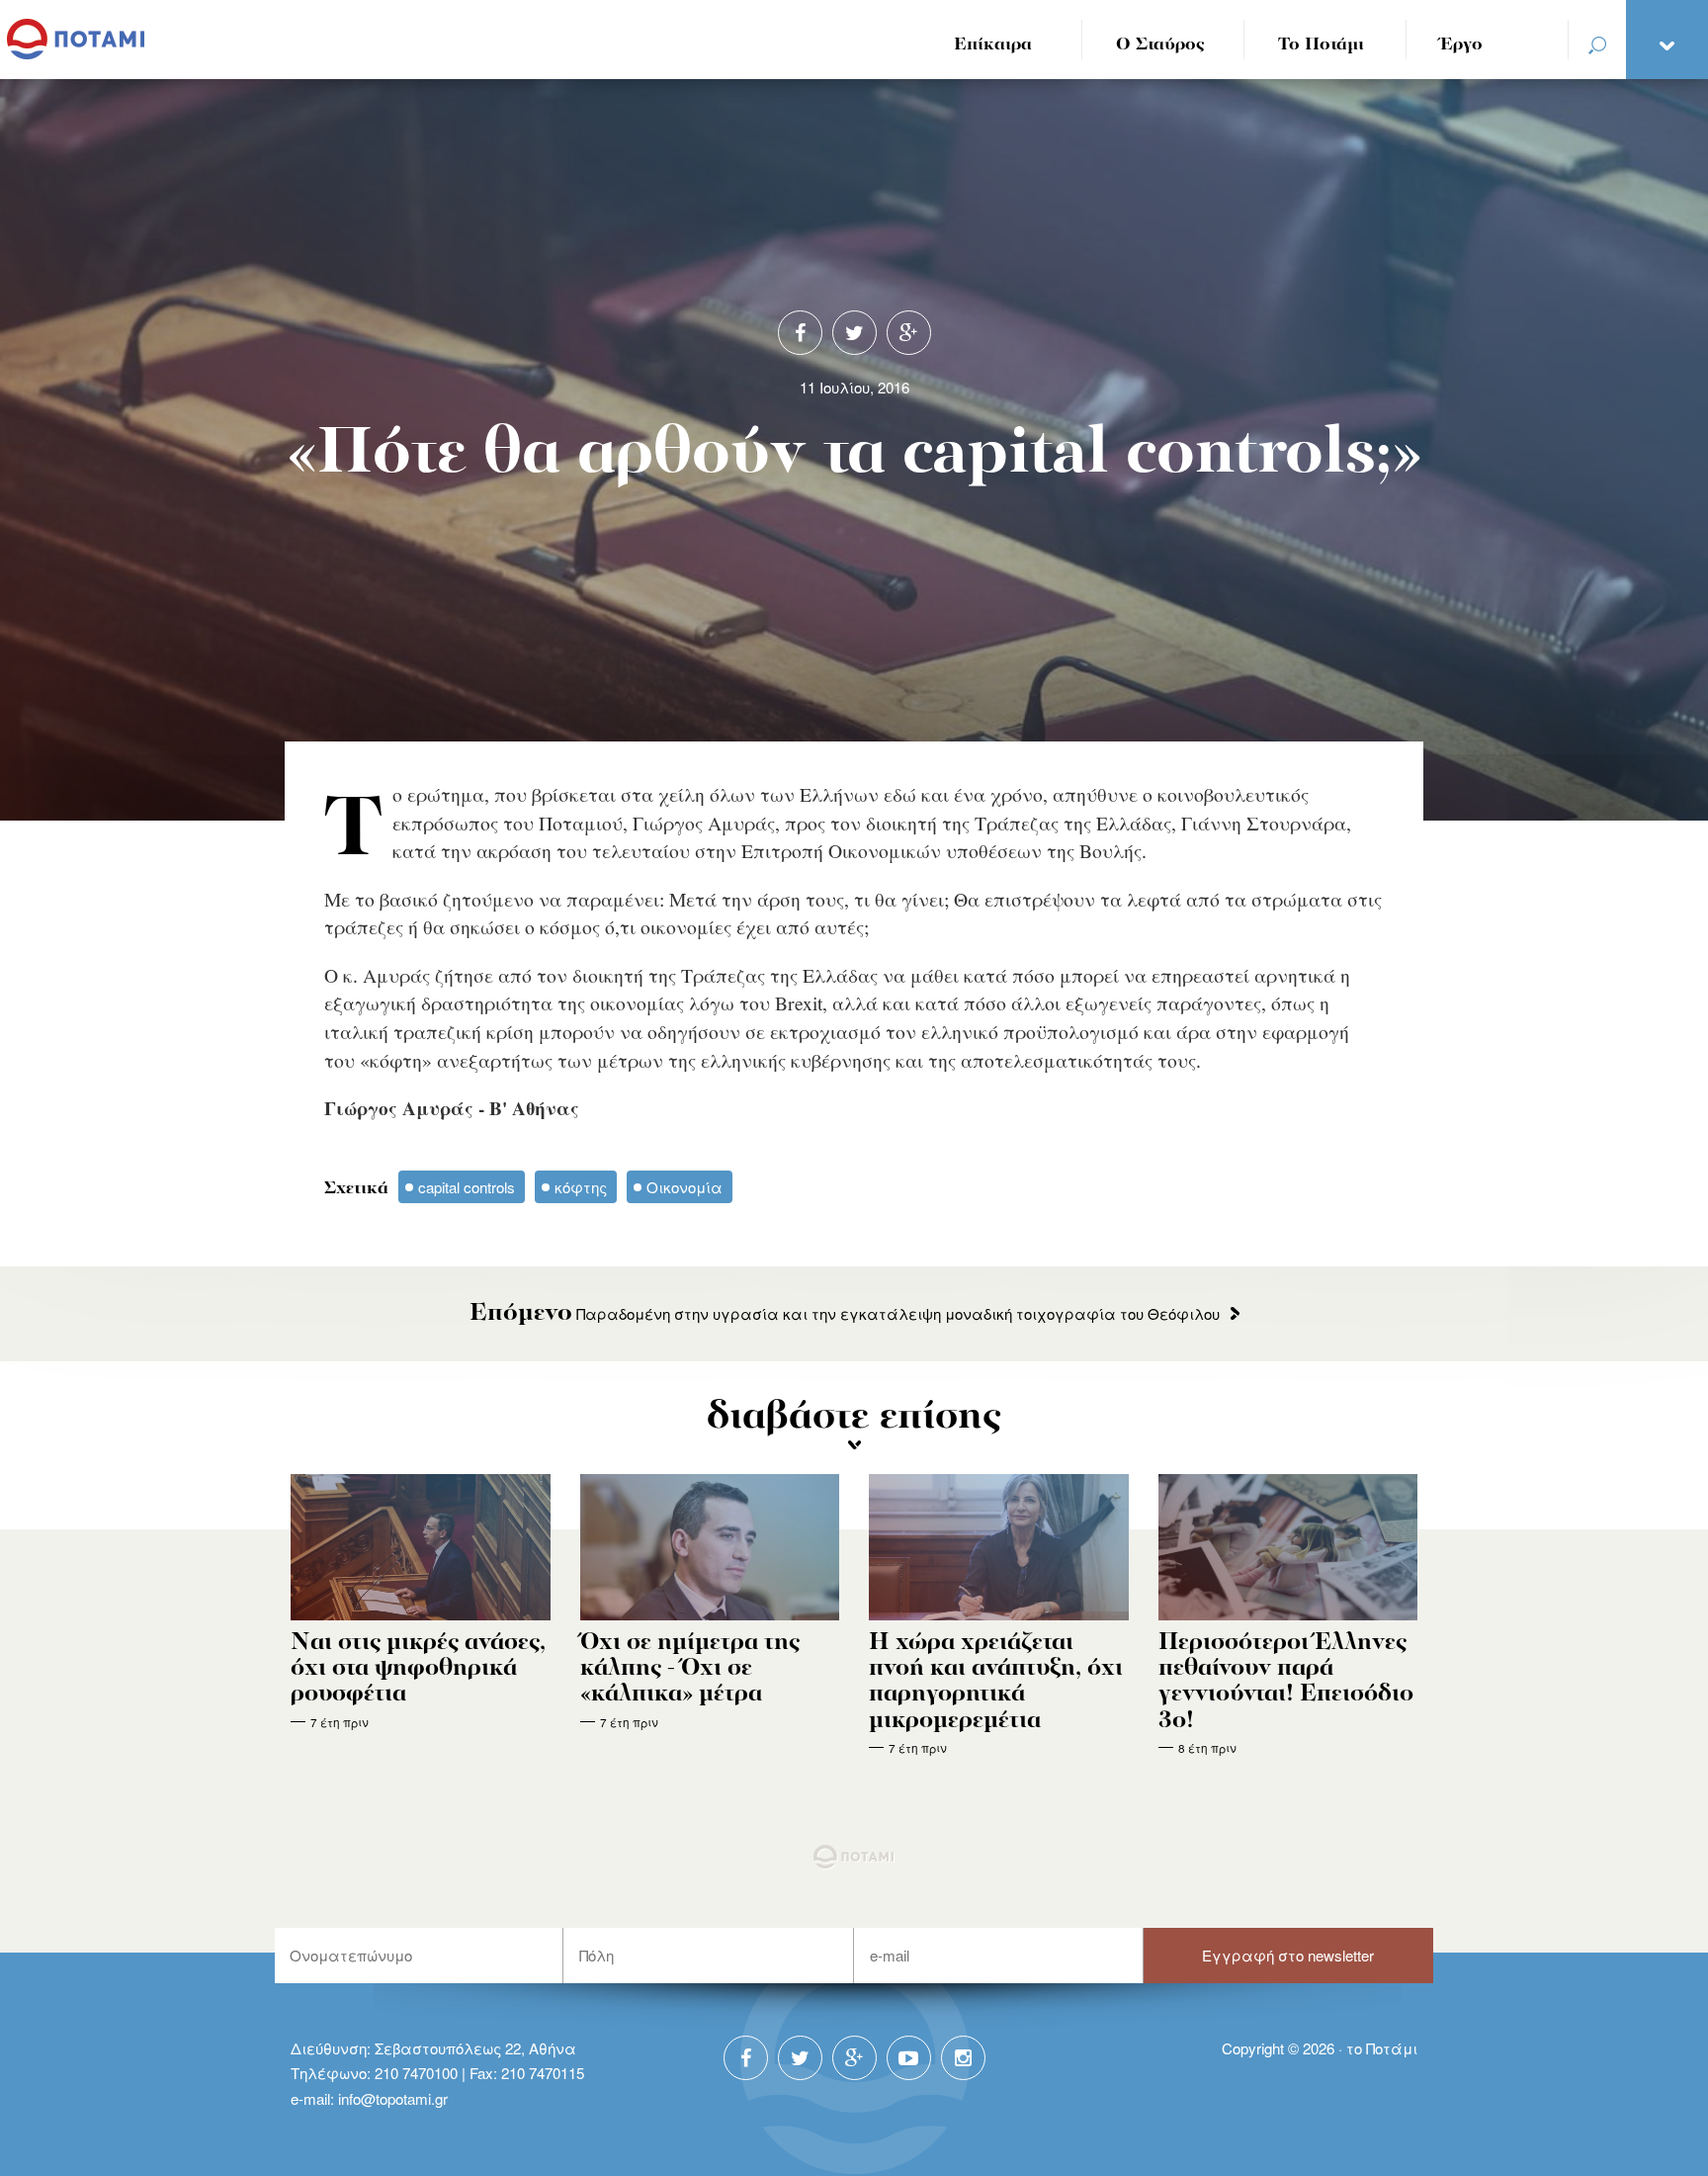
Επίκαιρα (993, 45)
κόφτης (581, 1187)
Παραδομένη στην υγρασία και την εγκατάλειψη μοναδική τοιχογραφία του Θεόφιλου (845, 1313)
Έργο (1461, 45)
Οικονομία (684, 1187)
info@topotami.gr (393, 2098)
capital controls (467, 1187)
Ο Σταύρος (1160, 45)
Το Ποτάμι (1321, 45)
